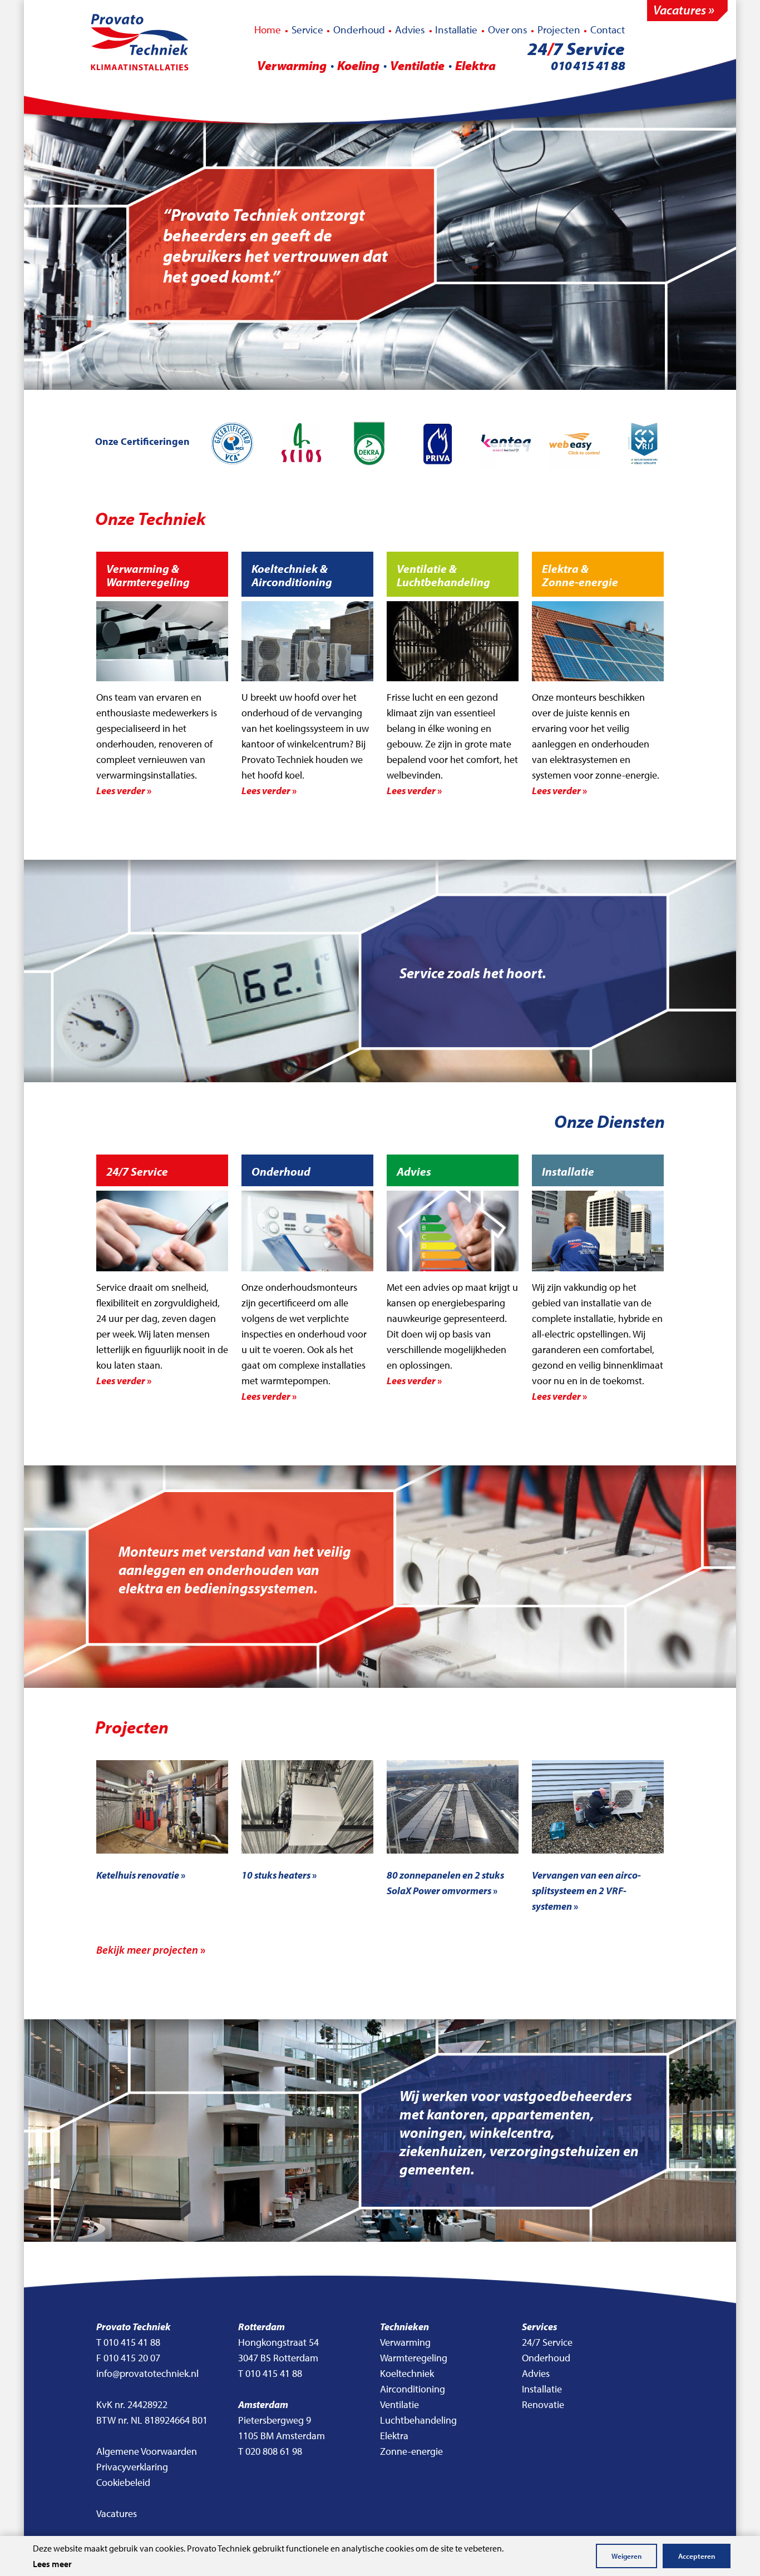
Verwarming (292, 65)
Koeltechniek (407, 2373)
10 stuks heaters (278, 1875)
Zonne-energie (411, 2451)
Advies (410, 29)
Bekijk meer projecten (150, 1950)
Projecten (559, 29)
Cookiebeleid (123, 2482)
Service (307, 29)
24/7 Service (547, 2342)
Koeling (358, 65)
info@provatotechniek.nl (147, 2373)
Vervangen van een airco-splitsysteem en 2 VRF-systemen (586, 1891)
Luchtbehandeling (418, 2420)
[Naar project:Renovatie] (162, 1807)
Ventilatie (417, 65)
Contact (608, 29)
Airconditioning (413, 2389)
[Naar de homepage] (140, 43)
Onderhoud (359, 29)
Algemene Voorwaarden (147, 2451)
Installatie (456, 29)
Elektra (475, 65)
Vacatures (117, 2513)
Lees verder (123, 791)
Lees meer (52, 2564)
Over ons (508, 29)
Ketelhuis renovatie (140, 1875)
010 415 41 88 (588, 65)
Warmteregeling (414, 2358)
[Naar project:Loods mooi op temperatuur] (307, 1807)
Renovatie (543, 2404)
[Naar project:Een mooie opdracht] (453, 1807)
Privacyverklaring (132, 2467)
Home (268, 29)
